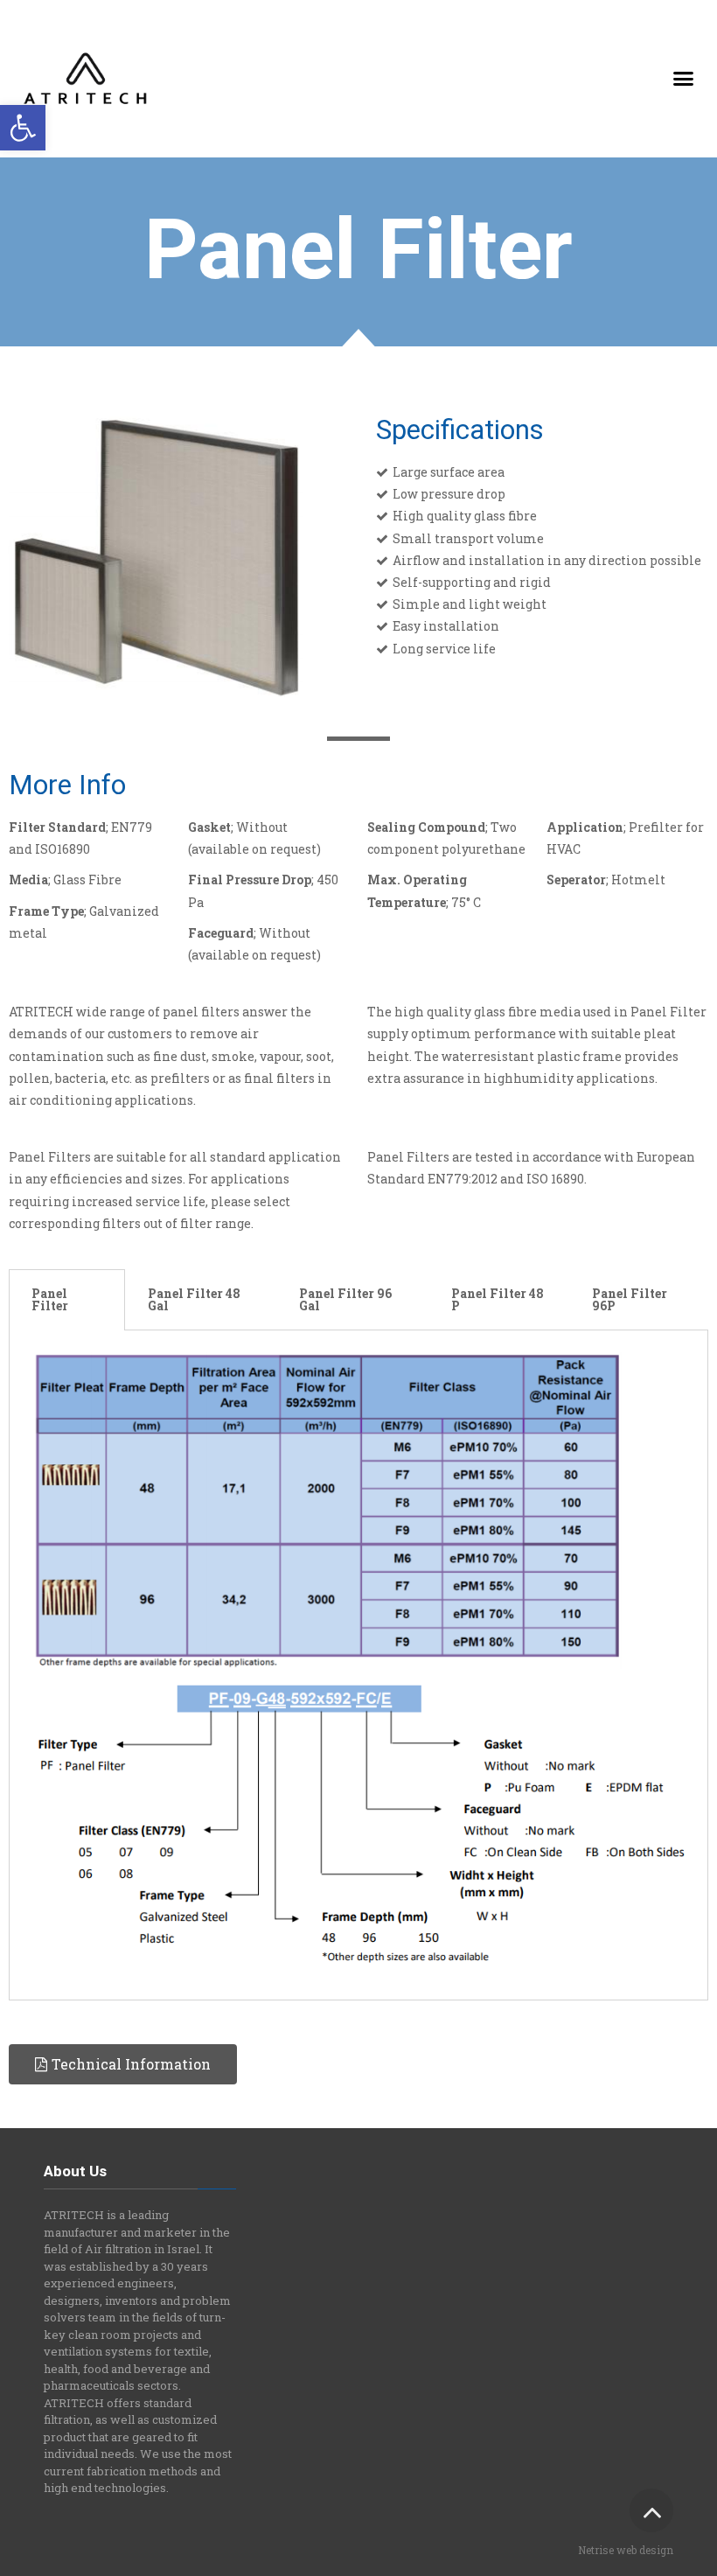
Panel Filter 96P (630, 1299)
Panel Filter (50, 1299)
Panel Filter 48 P (498, 1299)
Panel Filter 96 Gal (345, 1299)
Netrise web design (626, 2550)
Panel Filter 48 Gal (194, 1299)
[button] (23, 128)
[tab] (67, 1300)
